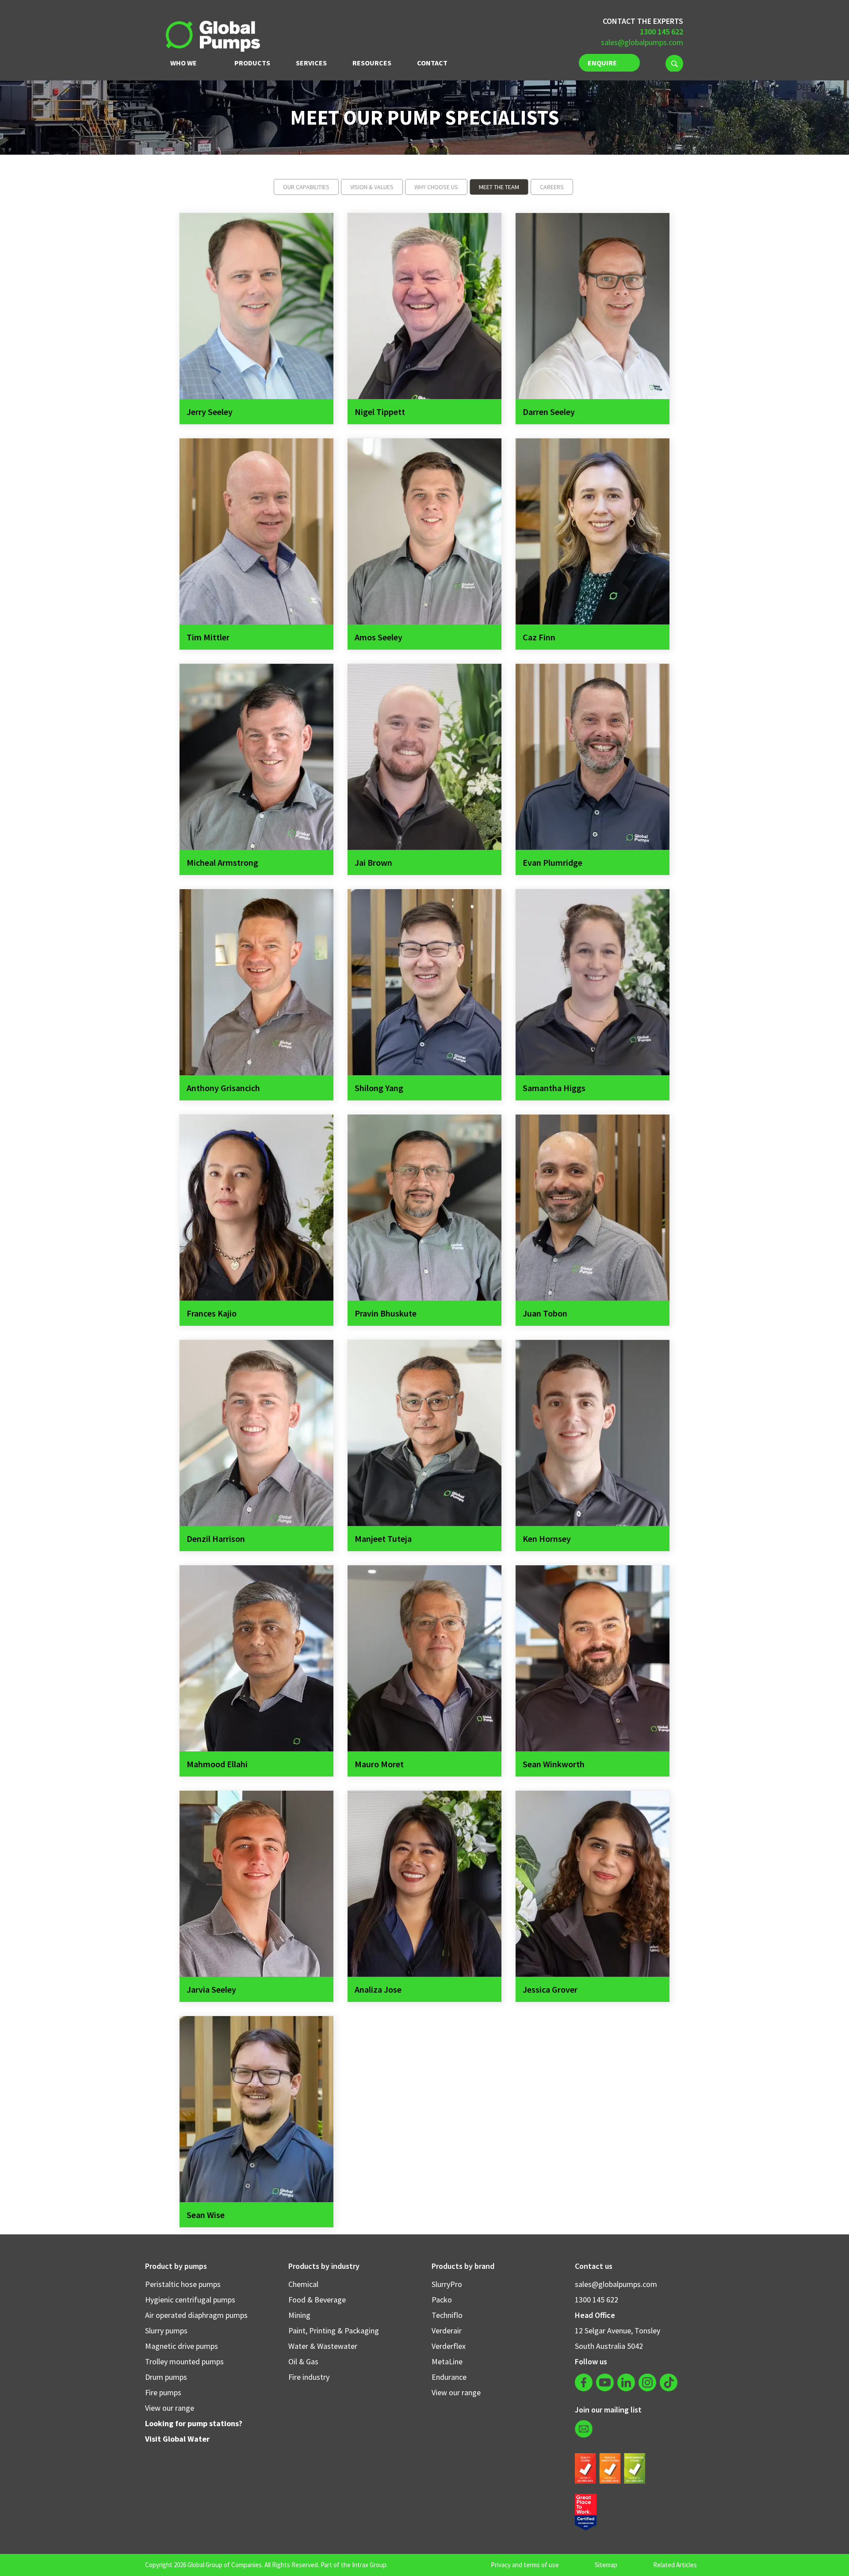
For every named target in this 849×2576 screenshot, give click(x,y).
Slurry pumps (166, 2331)
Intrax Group (369, 2565)
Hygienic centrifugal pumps (190, 2300)
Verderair (447, 2331)
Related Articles (675, 2565)
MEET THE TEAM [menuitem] (499, 187)
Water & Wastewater (323, 2346)
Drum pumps (166, 2377)
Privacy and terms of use (525, 2565)
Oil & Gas (303, 2361)
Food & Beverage (317, 2300)
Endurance (449, 2377)
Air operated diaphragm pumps (196, 2315)
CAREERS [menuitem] (552, 187)
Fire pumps (163, 2392)
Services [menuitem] (311, 63)
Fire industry (309, 2377)
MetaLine (447, 2361)
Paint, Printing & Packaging (334, 2331)
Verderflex (449, 2346)
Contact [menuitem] (432, 63)
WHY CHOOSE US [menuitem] (436, 187)
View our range (170, 2408)
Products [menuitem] (252, 63)
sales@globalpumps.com (642, 42)
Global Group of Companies (225, 2565)
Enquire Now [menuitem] (602, 65)
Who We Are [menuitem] (184, 65)
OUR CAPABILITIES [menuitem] (306, 187)
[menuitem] (674, 63)
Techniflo (447, 2315)
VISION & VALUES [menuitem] (372, 187)
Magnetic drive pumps (182, 2346)
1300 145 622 (597, 2300)
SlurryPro (447, 2284)
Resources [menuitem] (372, 63)
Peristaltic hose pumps (183, 2284)
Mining (299, 2315)
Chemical (303, 2284)
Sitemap (606, 2565)
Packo (442, 2300)
